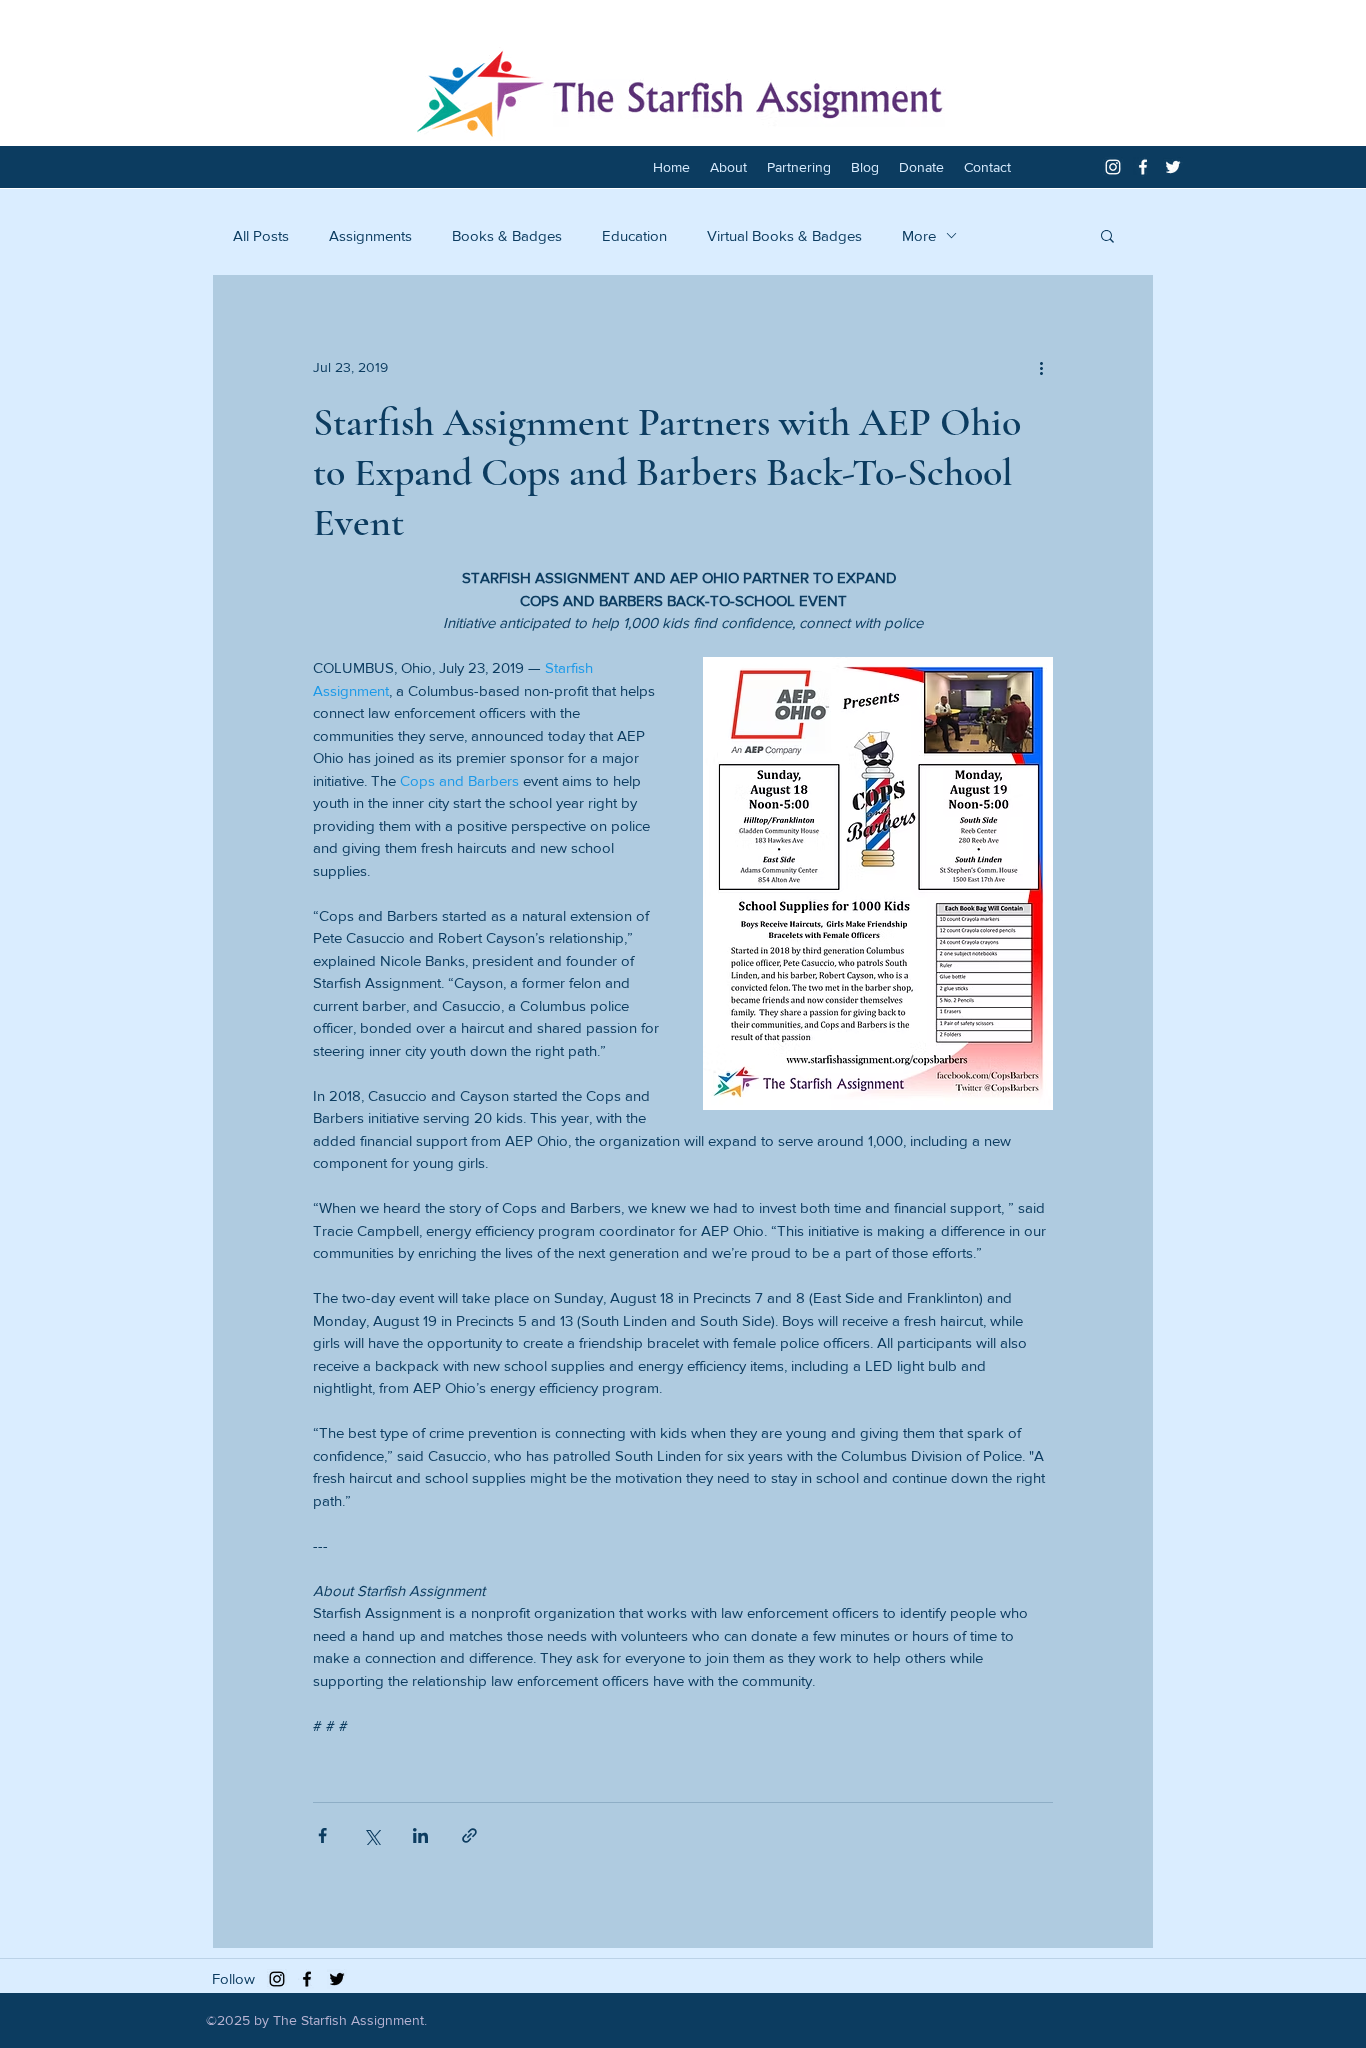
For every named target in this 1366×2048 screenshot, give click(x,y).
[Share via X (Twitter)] (371, 1835)
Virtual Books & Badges (784, 235)
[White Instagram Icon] (1113, 167)
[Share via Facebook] (322, 1835)
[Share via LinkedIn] (420, 1835)
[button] (1107, 235)
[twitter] (1173, 167)
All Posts (261, 235)
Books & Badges (507, 235)
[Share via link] (469, 1835)
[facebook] (1143, 167)
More (919, 235)
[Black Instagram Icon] (277, 1979)
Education (634, 235)
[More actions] (1041, 367)
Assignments (370, 235)
